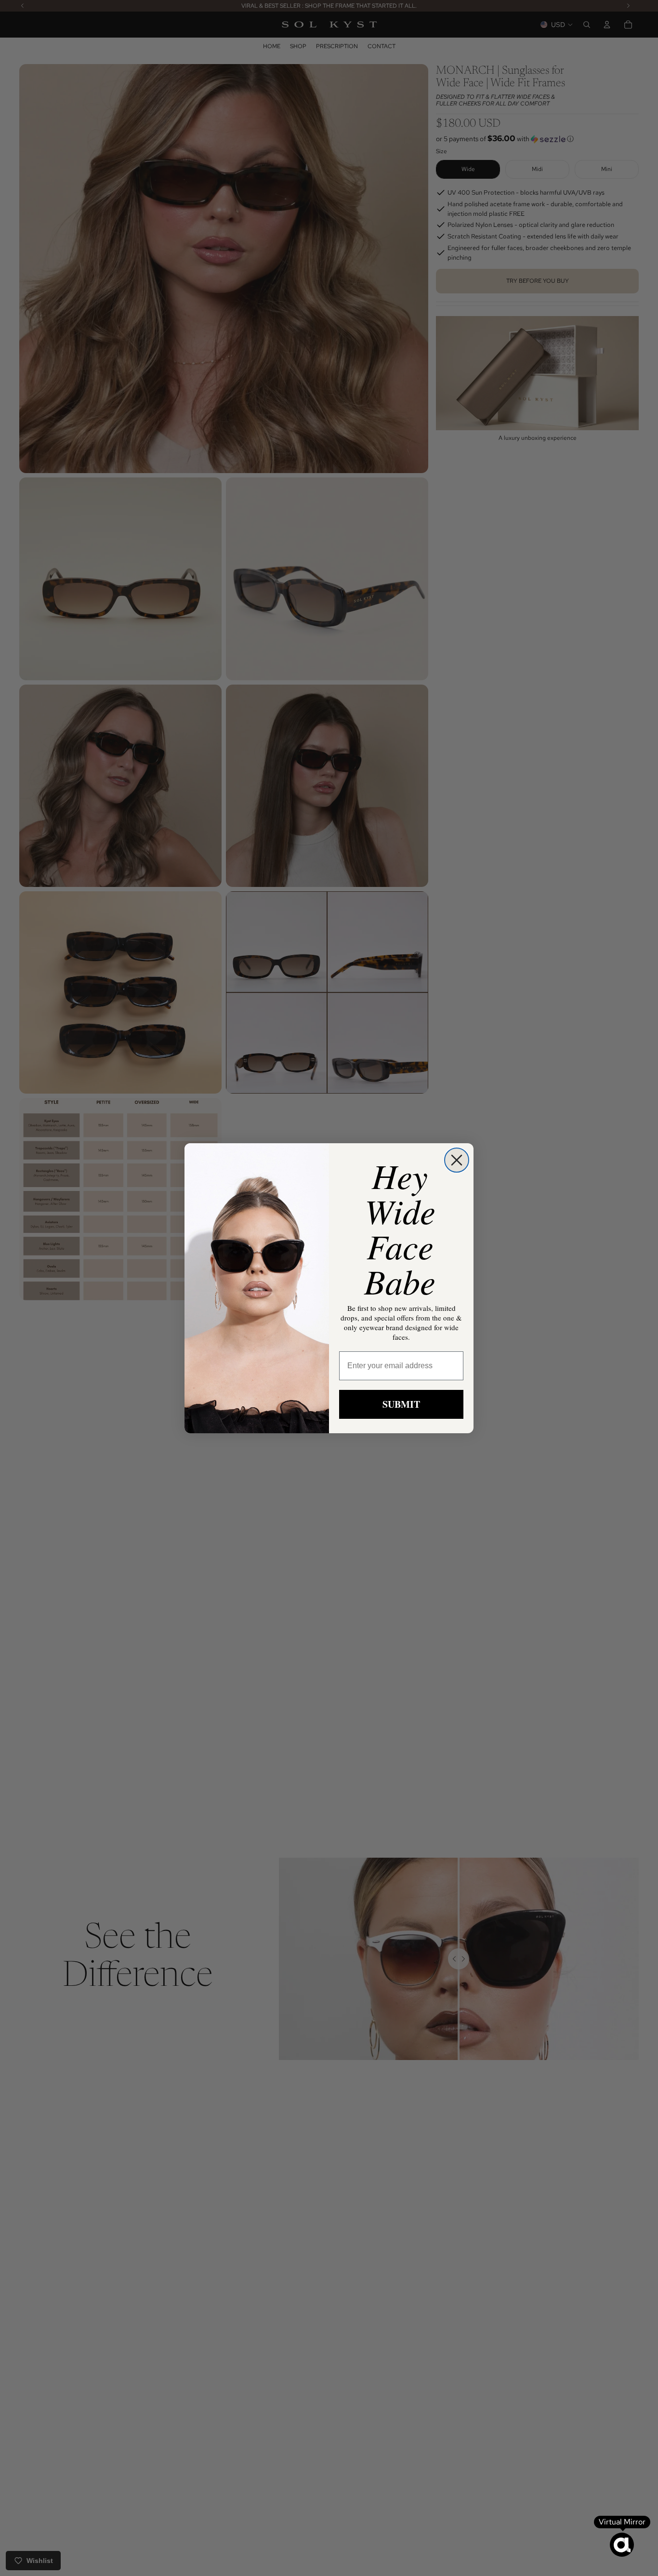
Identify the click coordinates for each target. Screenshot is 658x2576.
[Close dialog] (457, 1160)
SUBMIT (401, 1404)
